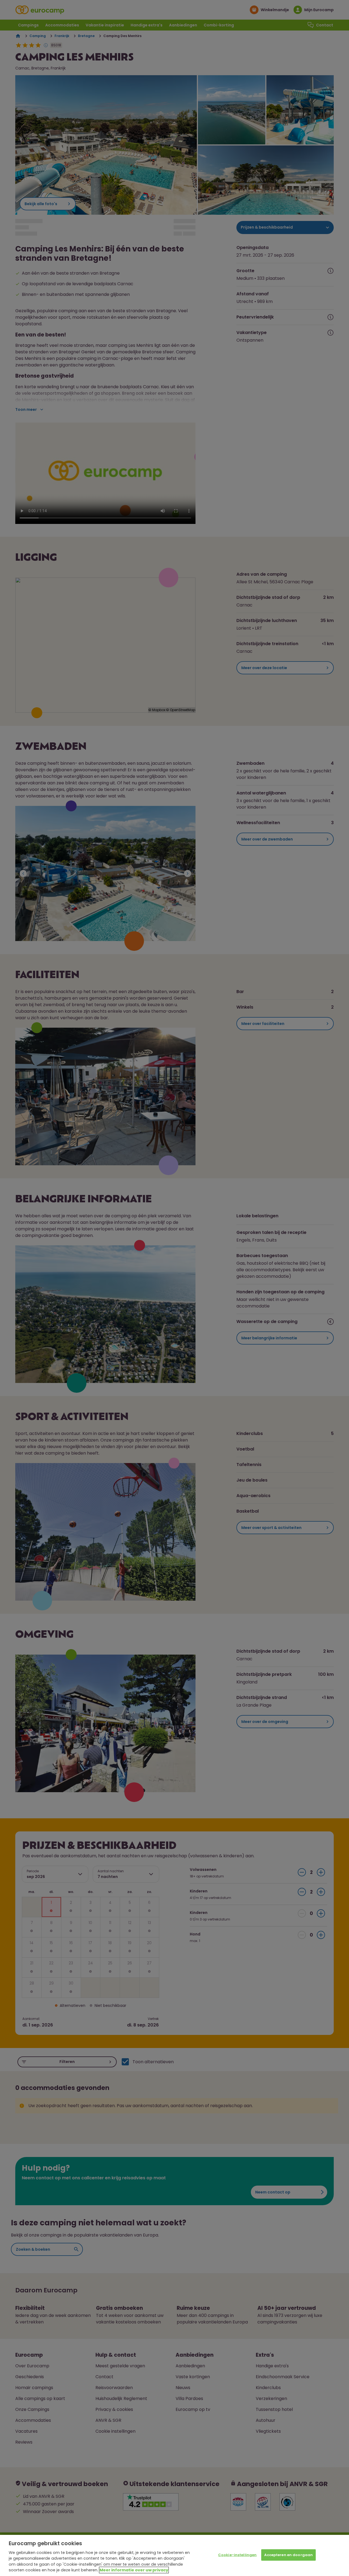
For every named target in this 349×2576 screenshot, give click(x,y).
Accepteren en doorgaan (288, 2555)
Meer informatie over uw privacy (134, 2570)
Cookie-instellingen (237, 2555)
